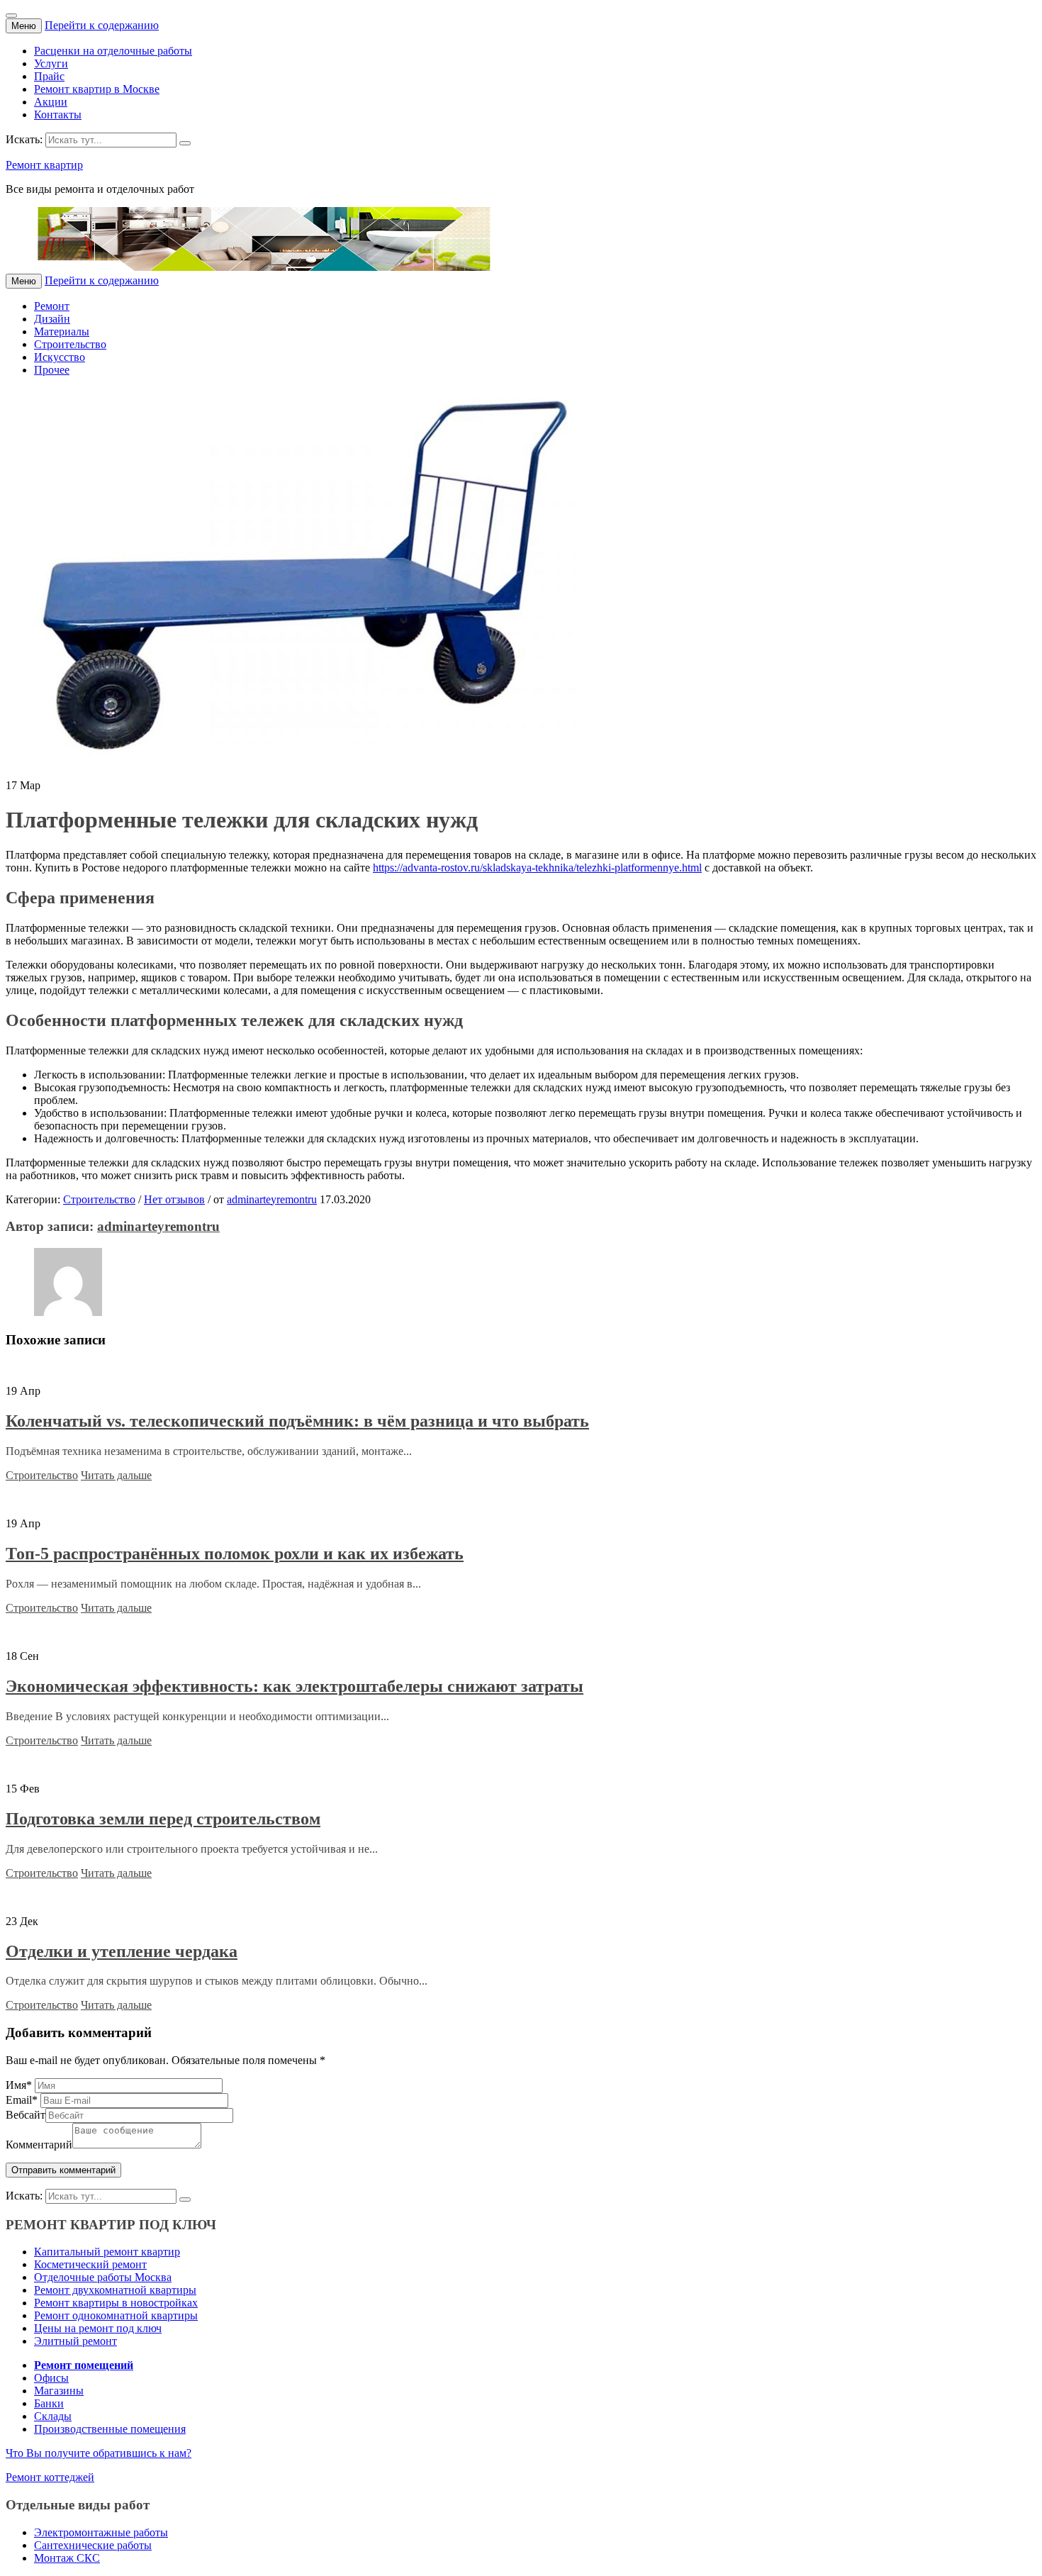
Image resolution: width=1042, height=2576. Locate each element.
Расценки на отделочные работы (113, 51)
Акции (51, 102)
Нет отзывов (174, 1199)
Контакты (58, 115)
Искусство (60, 357)
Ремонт (52, 306)
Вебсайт (26, 2115)
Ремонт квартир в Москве (97, 89)
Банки (49, 2403)
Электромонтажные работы (101, 2532)
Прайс (49, 76)
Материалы (62, 331)
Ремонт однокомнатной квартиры (116, 2315)
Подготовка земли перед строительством (163, 1819)
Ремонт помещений (84, 2365)
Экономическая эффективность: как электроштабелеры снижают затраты (295, 1686)
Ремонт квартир (44, 165)
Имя (19, 2085)
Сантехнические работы (93, 2545)
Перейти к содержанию (102, 25)
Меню (24, 26)
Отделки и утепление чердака (122, 1951)
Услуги (51, 63)
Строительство (70, 344)
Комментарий (39, 2145)
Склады (53, 2416)
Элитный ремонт (75, 2341)
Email (22, 2100)
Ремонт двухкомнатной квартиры (115, 2290)
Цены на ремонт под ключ (98, 2328)
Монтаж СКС (67, 2558)
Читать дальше (116, 1475)
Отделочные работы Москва (103, 2277)
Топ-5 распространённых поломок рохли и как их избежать (235, 1554)
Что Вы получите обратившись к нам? (99, 2453)
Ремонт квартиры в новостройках (116, 2303)
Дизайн (52, 319)
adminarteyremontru (272, 1199)
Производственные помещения (110, 2429)
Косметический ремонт (90, 2264)
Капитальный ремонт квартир (107, 2252)
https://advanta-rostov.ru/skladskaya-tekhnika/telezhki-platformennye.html (537, 868)
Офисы (51, 2378)
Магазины (59, 2391)
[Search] (185, 143)
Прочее (52, 370)
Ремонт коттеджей (50, 2477)
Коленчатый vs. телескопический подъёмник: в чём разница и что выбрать (297, 1421)
